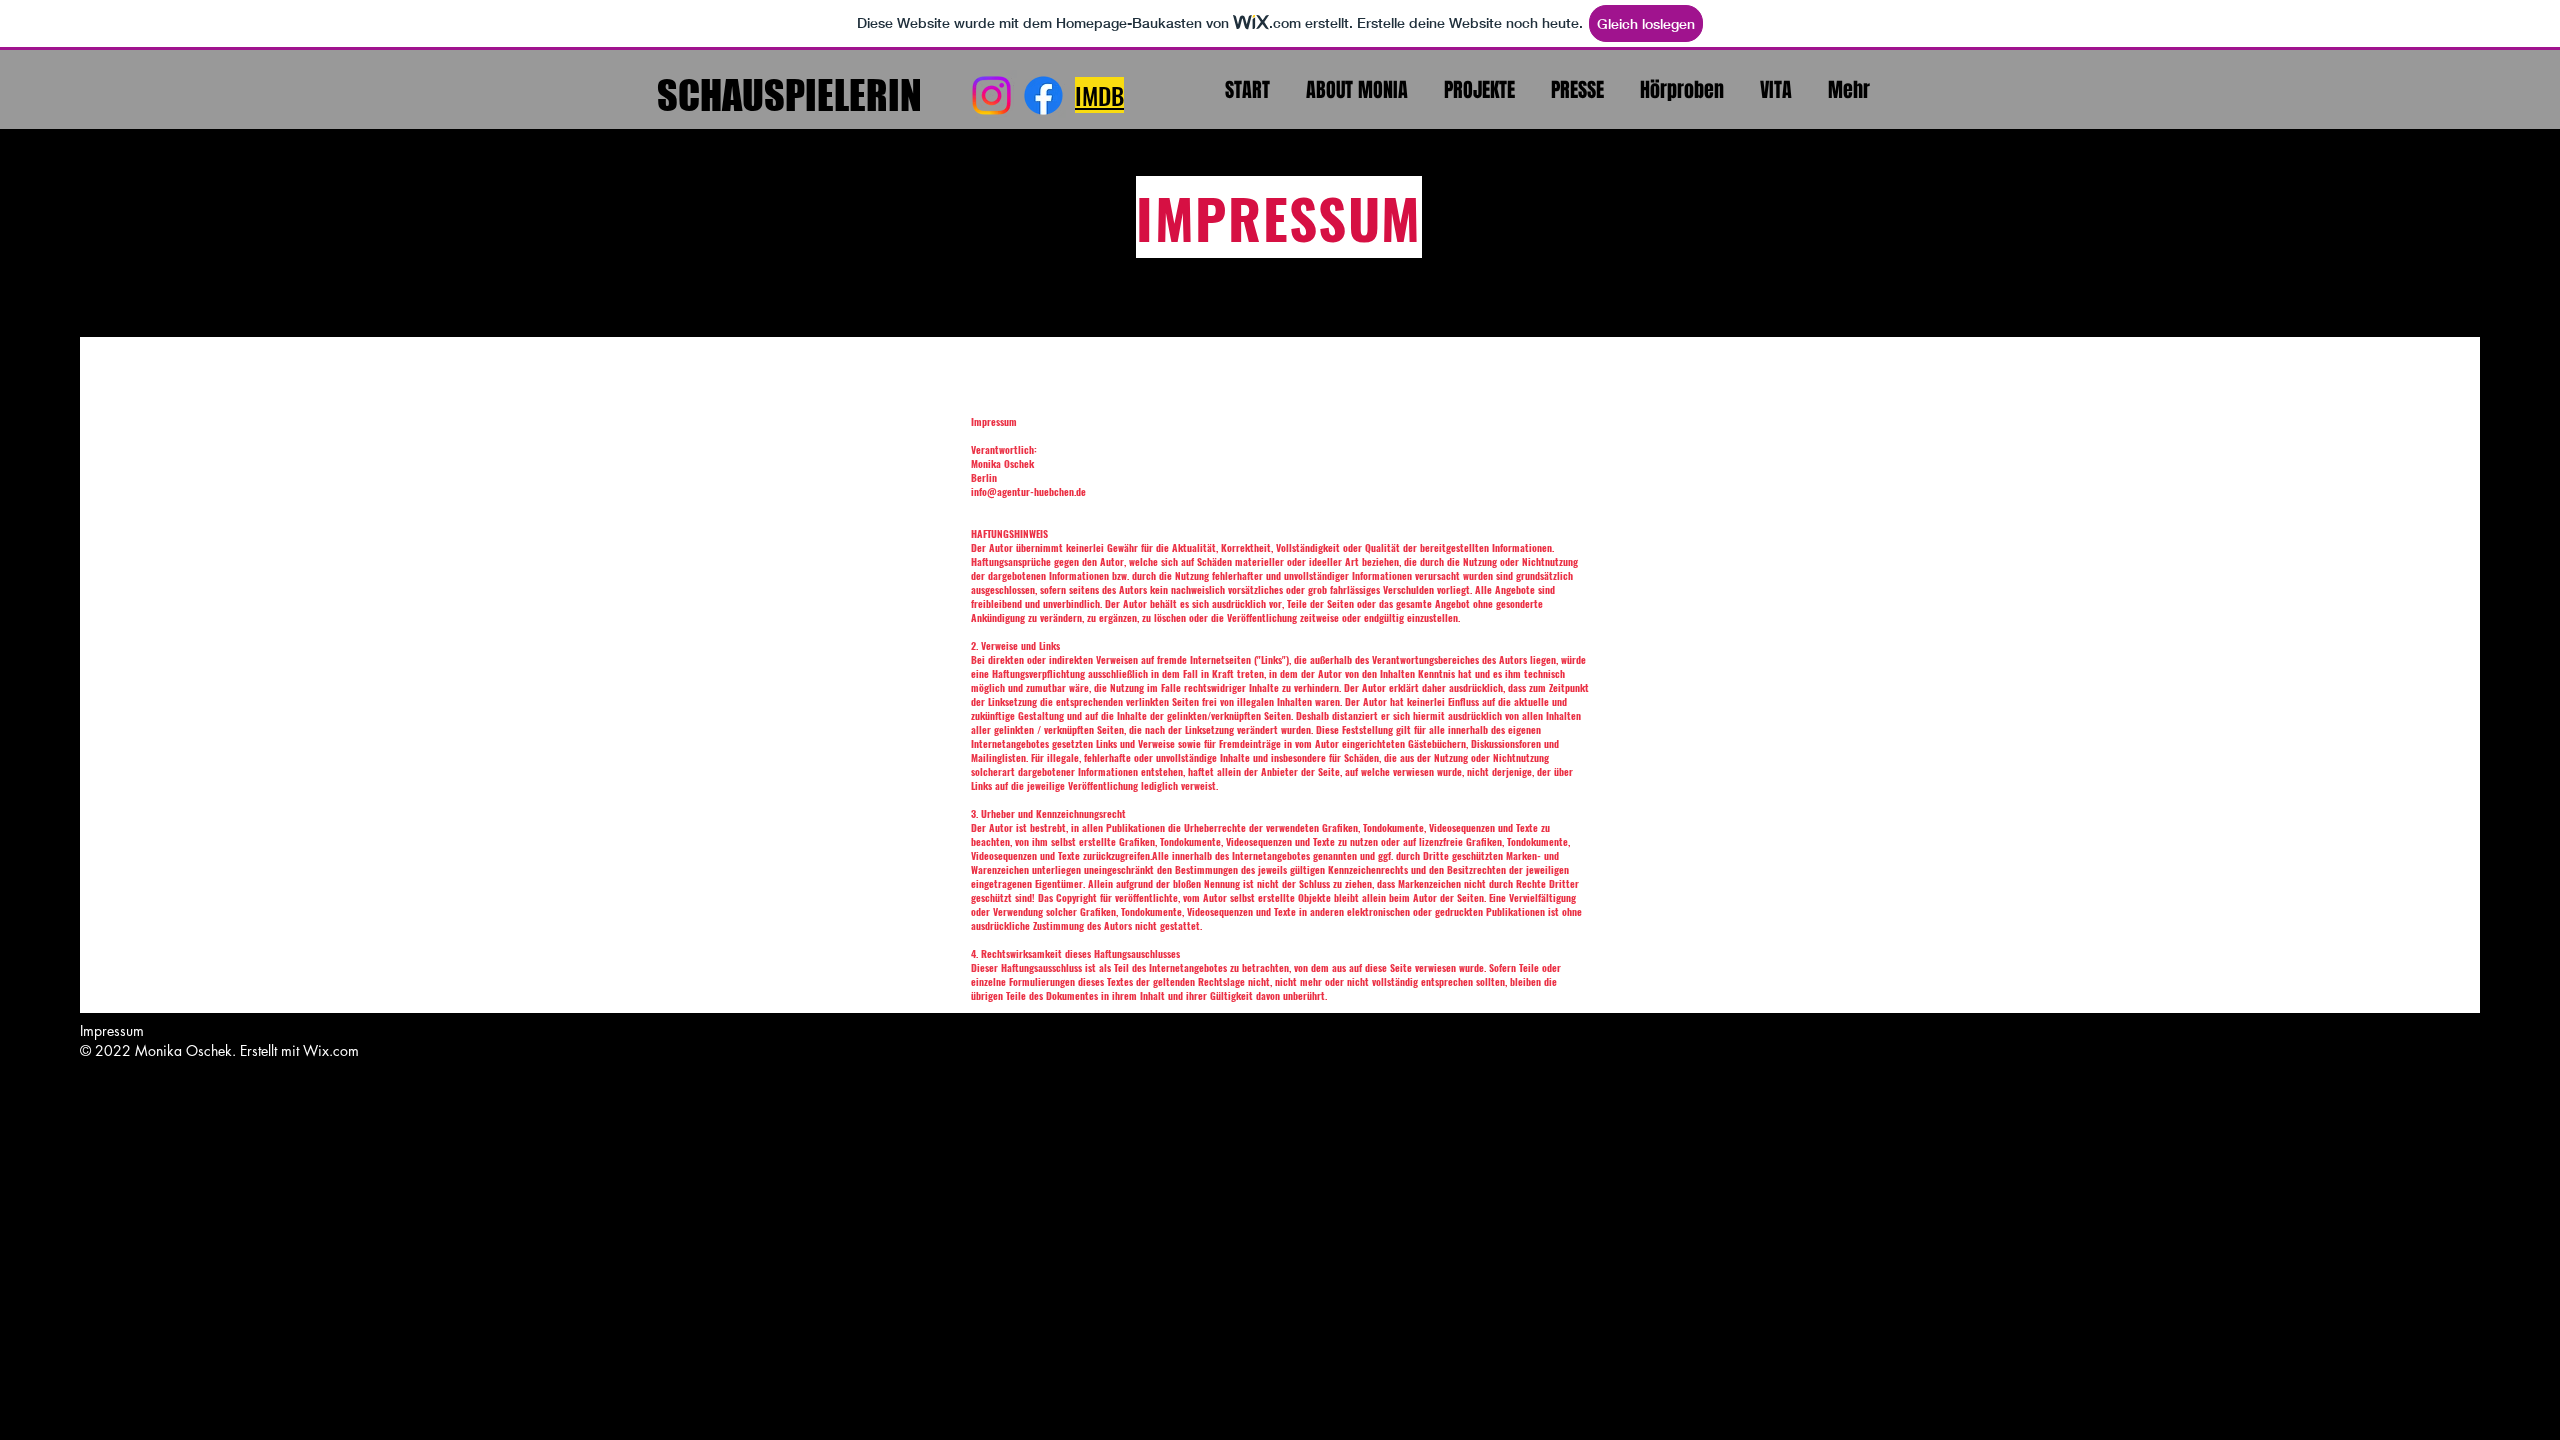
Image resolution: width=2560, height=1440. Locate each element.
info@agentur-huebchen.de (1028, 491)
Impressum (112, 1030)
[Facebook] (1043, 95)
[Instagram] (991, 95)
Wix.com (331, 1050)
